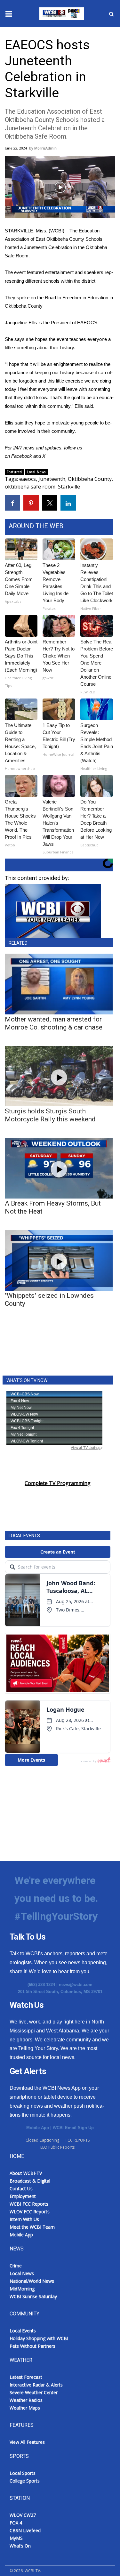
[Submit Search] (111, 14)
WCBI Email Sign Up (73, 2128)
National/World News (32, 2281)
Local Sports (23, 2473)
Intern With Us (24, 2219)
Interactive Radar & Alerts (36, 2385)
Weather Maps (25, 2408)
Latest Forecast (26, 2377)
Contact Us (21, 2188)
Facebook (22, 456)
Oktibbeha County (90, 479)
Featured (14, 472)
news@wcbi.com (76, 1985)
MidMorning (22, 2289)
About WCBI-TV (26, 2173)
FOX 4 (16, 2523)
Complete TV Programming (58, 1483)
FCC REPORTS (78, 2140)
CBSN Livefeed (25, 2530)
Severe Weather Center (34, 2392)
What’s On (20, 2546)
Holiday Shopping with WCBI (39, 2338)
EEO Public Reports (57, 2147)
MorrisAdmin (45, 148)
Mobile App (38, 2128)
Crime (16, 2266)
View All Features (27, 2442)
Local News (36, 472)
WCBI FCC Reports (29, 2204)
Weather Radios (26, 2400)
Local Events (23, 2331)
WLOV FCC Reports (30, 2212)
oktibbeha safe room (30, 487)
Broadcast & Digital (30, 2181)
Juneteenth (52, 479)
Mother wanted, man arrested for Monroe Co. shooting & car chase (54, 1023)
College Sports (25, 2481)
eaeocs (28, 479)
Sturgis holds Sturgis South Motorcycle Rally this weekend (50, 1115)
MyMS (16, 2538)
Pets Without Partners (32, 2346)
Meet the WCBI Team (32, 2227)
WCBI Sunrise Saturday (33, 2296)
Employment (23, 2196)
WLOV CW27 (23, 2515)
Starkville (69, 487)
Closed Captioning (42, 2140)
